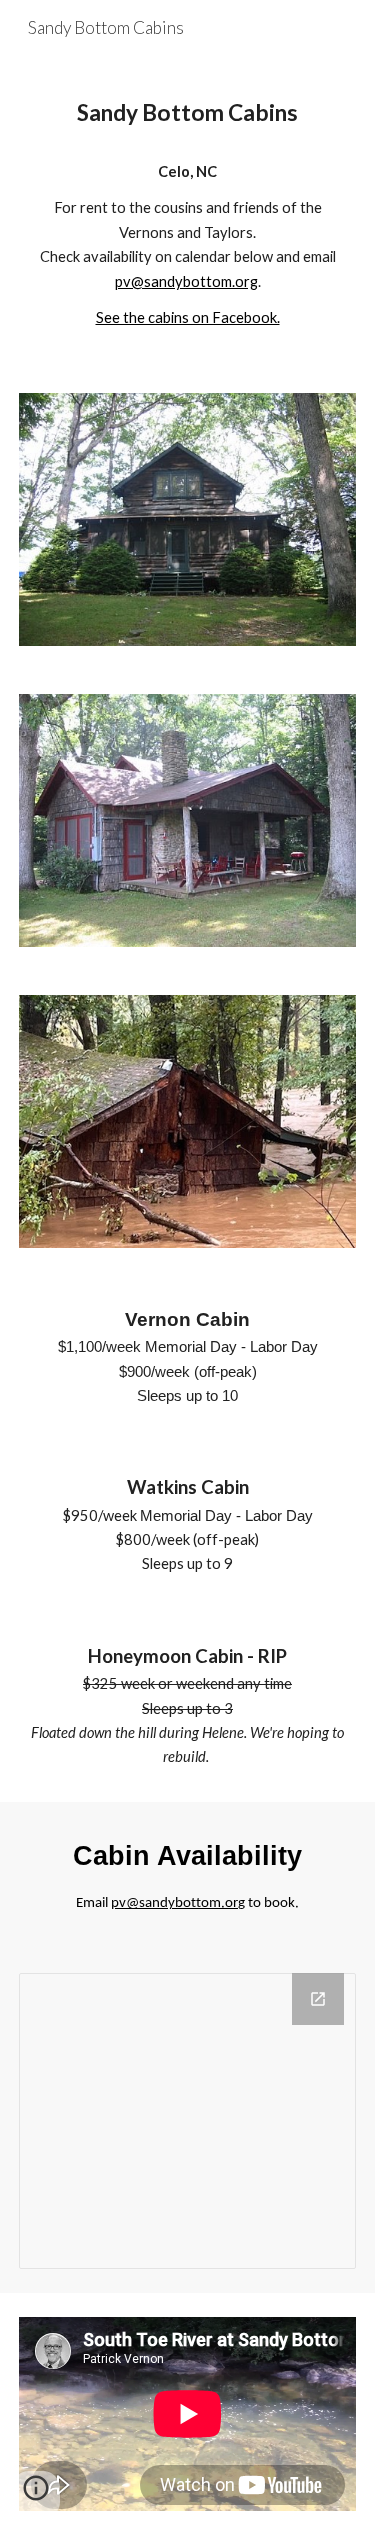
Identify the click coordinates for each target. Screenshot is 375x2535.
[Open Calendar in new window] (318, 1999)
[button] (36, 2495)
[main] (188, 113)
